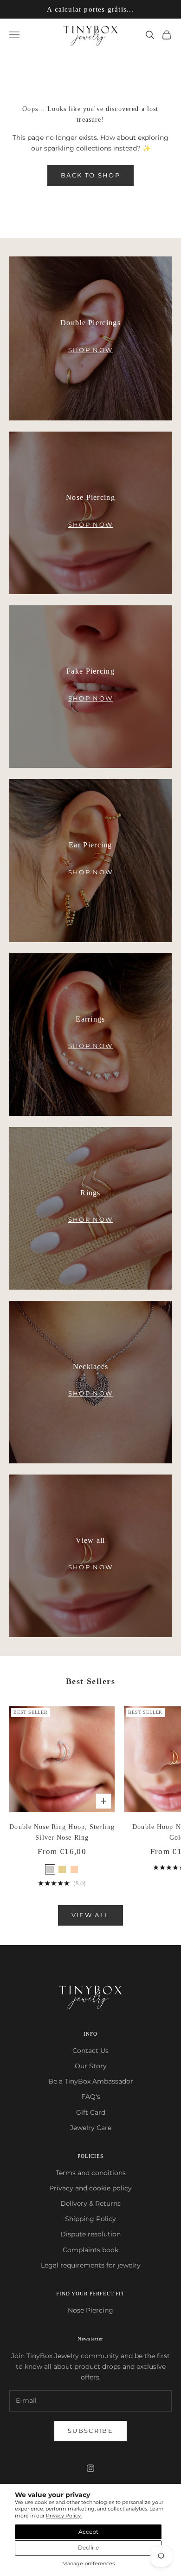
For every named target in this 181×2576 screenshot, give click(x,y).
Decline (88, 2547)
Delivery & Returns (90, 2203)
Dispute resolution (90, 2234)
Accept (88, 2532)
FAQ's (91, 2097)
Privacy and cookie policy (90, 2188)
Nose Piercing (90, 2310)
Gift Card (91, 2112)
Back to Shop (90, 175)
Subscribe (90, 2431)
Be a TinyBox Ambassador (91, 2081)
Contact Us (90, 2051)
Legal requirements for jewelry (91, 2265)
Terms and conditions (91, 2173)
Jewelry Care (91, 2128)
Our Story (91, 2066)
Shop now (91, 350)
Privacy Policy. (64, 2516)
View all (91, 1915)
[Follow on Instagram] (90, 2468)
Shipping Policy (90, 2219)
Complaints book (90, 2250)
